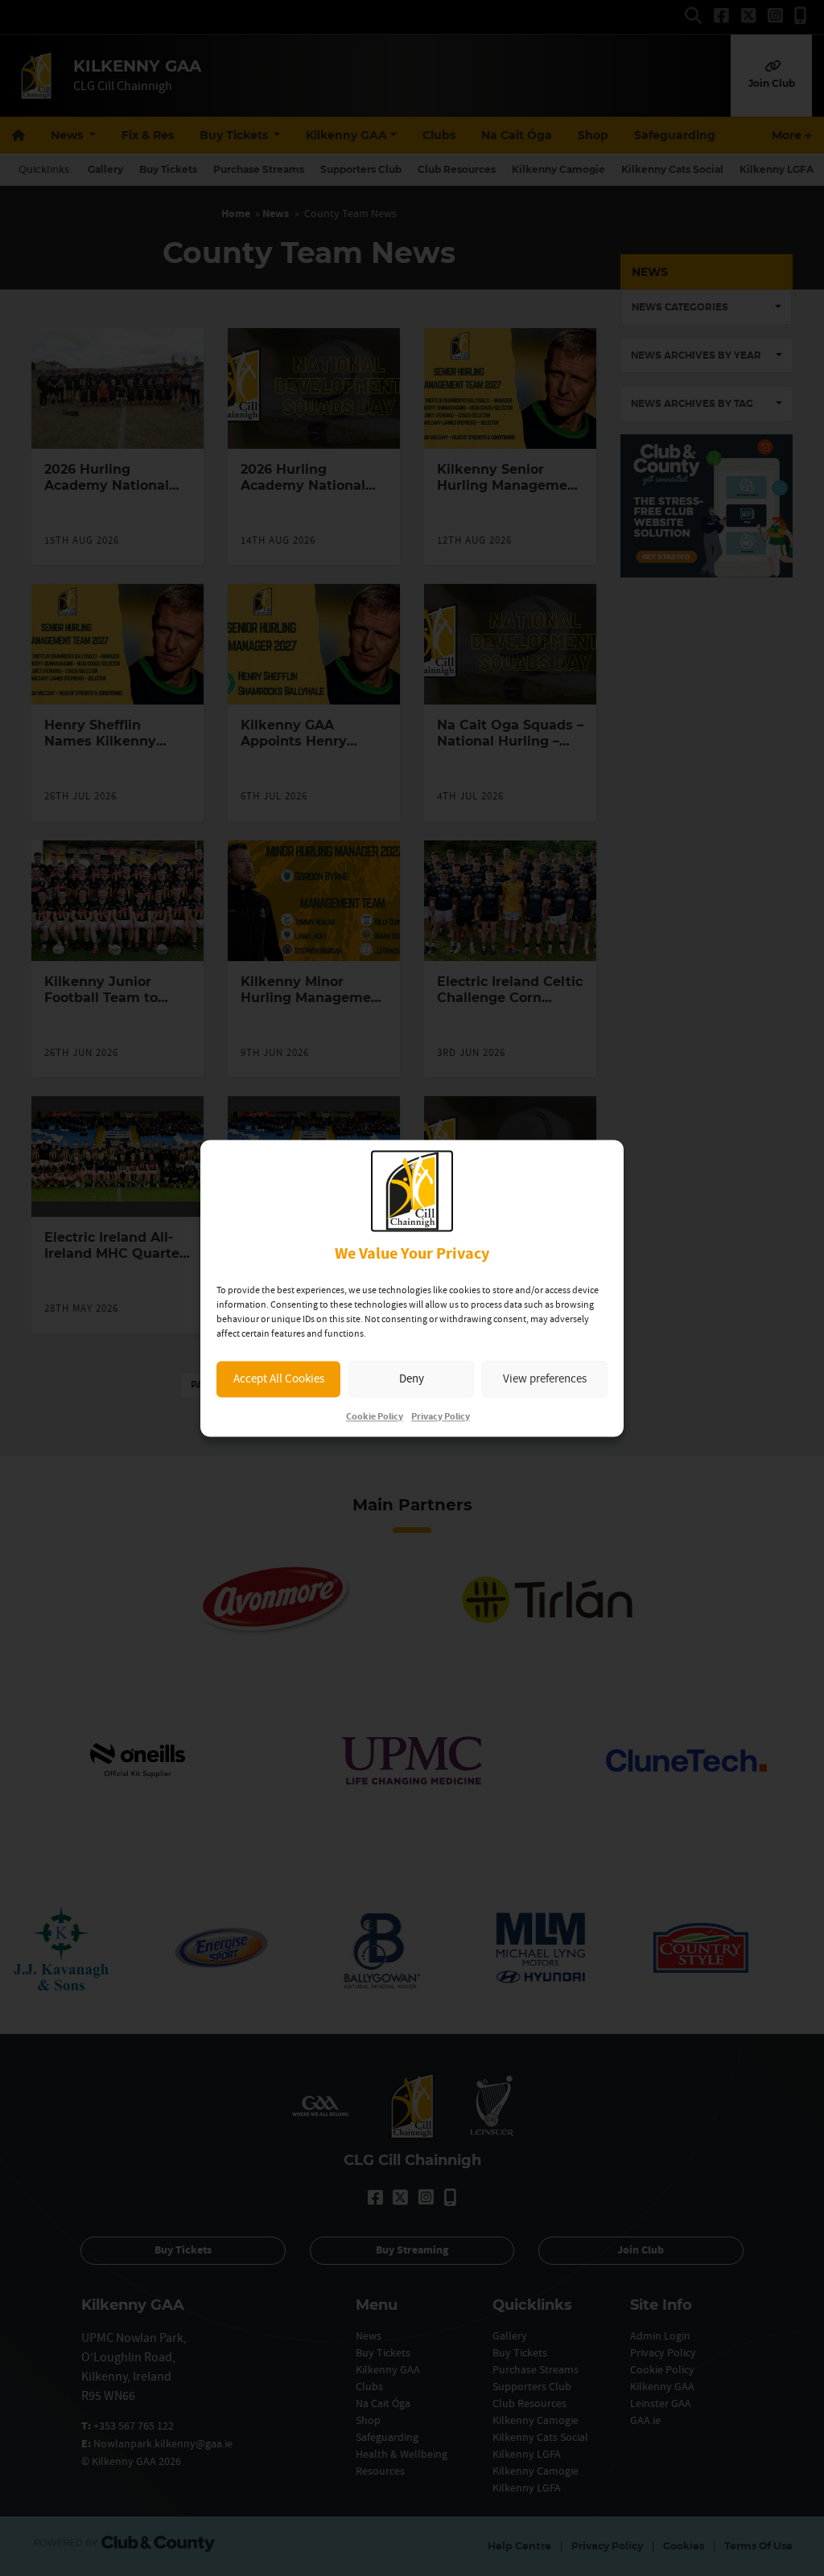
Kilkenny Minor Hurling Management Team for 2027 (313, 998)
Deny (412, 1379)
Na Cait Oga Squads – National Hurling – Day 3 (510, 741)
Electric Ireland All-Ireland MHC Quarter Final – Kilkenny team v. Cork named (115, 1261)
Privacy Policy (441, 1417)
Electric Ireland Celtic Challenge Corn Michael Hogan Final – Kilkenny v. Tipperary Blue (510, 1014)
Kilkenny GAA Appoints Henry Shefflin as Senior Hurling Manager (299, 749)
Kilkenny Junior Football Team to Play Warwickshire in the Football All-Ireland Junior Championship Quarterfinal (117, 1030)
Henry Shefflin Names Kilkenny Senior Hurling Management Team (110, 749)
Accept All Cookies (279, 1379)
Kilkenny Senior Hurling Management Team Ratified (509, 485)
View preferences (545, 1379)
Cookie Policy (375, 1417)
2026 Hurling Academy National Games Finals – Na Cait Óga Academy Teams (304, 501)
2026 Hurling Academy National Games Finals (107, 485)
